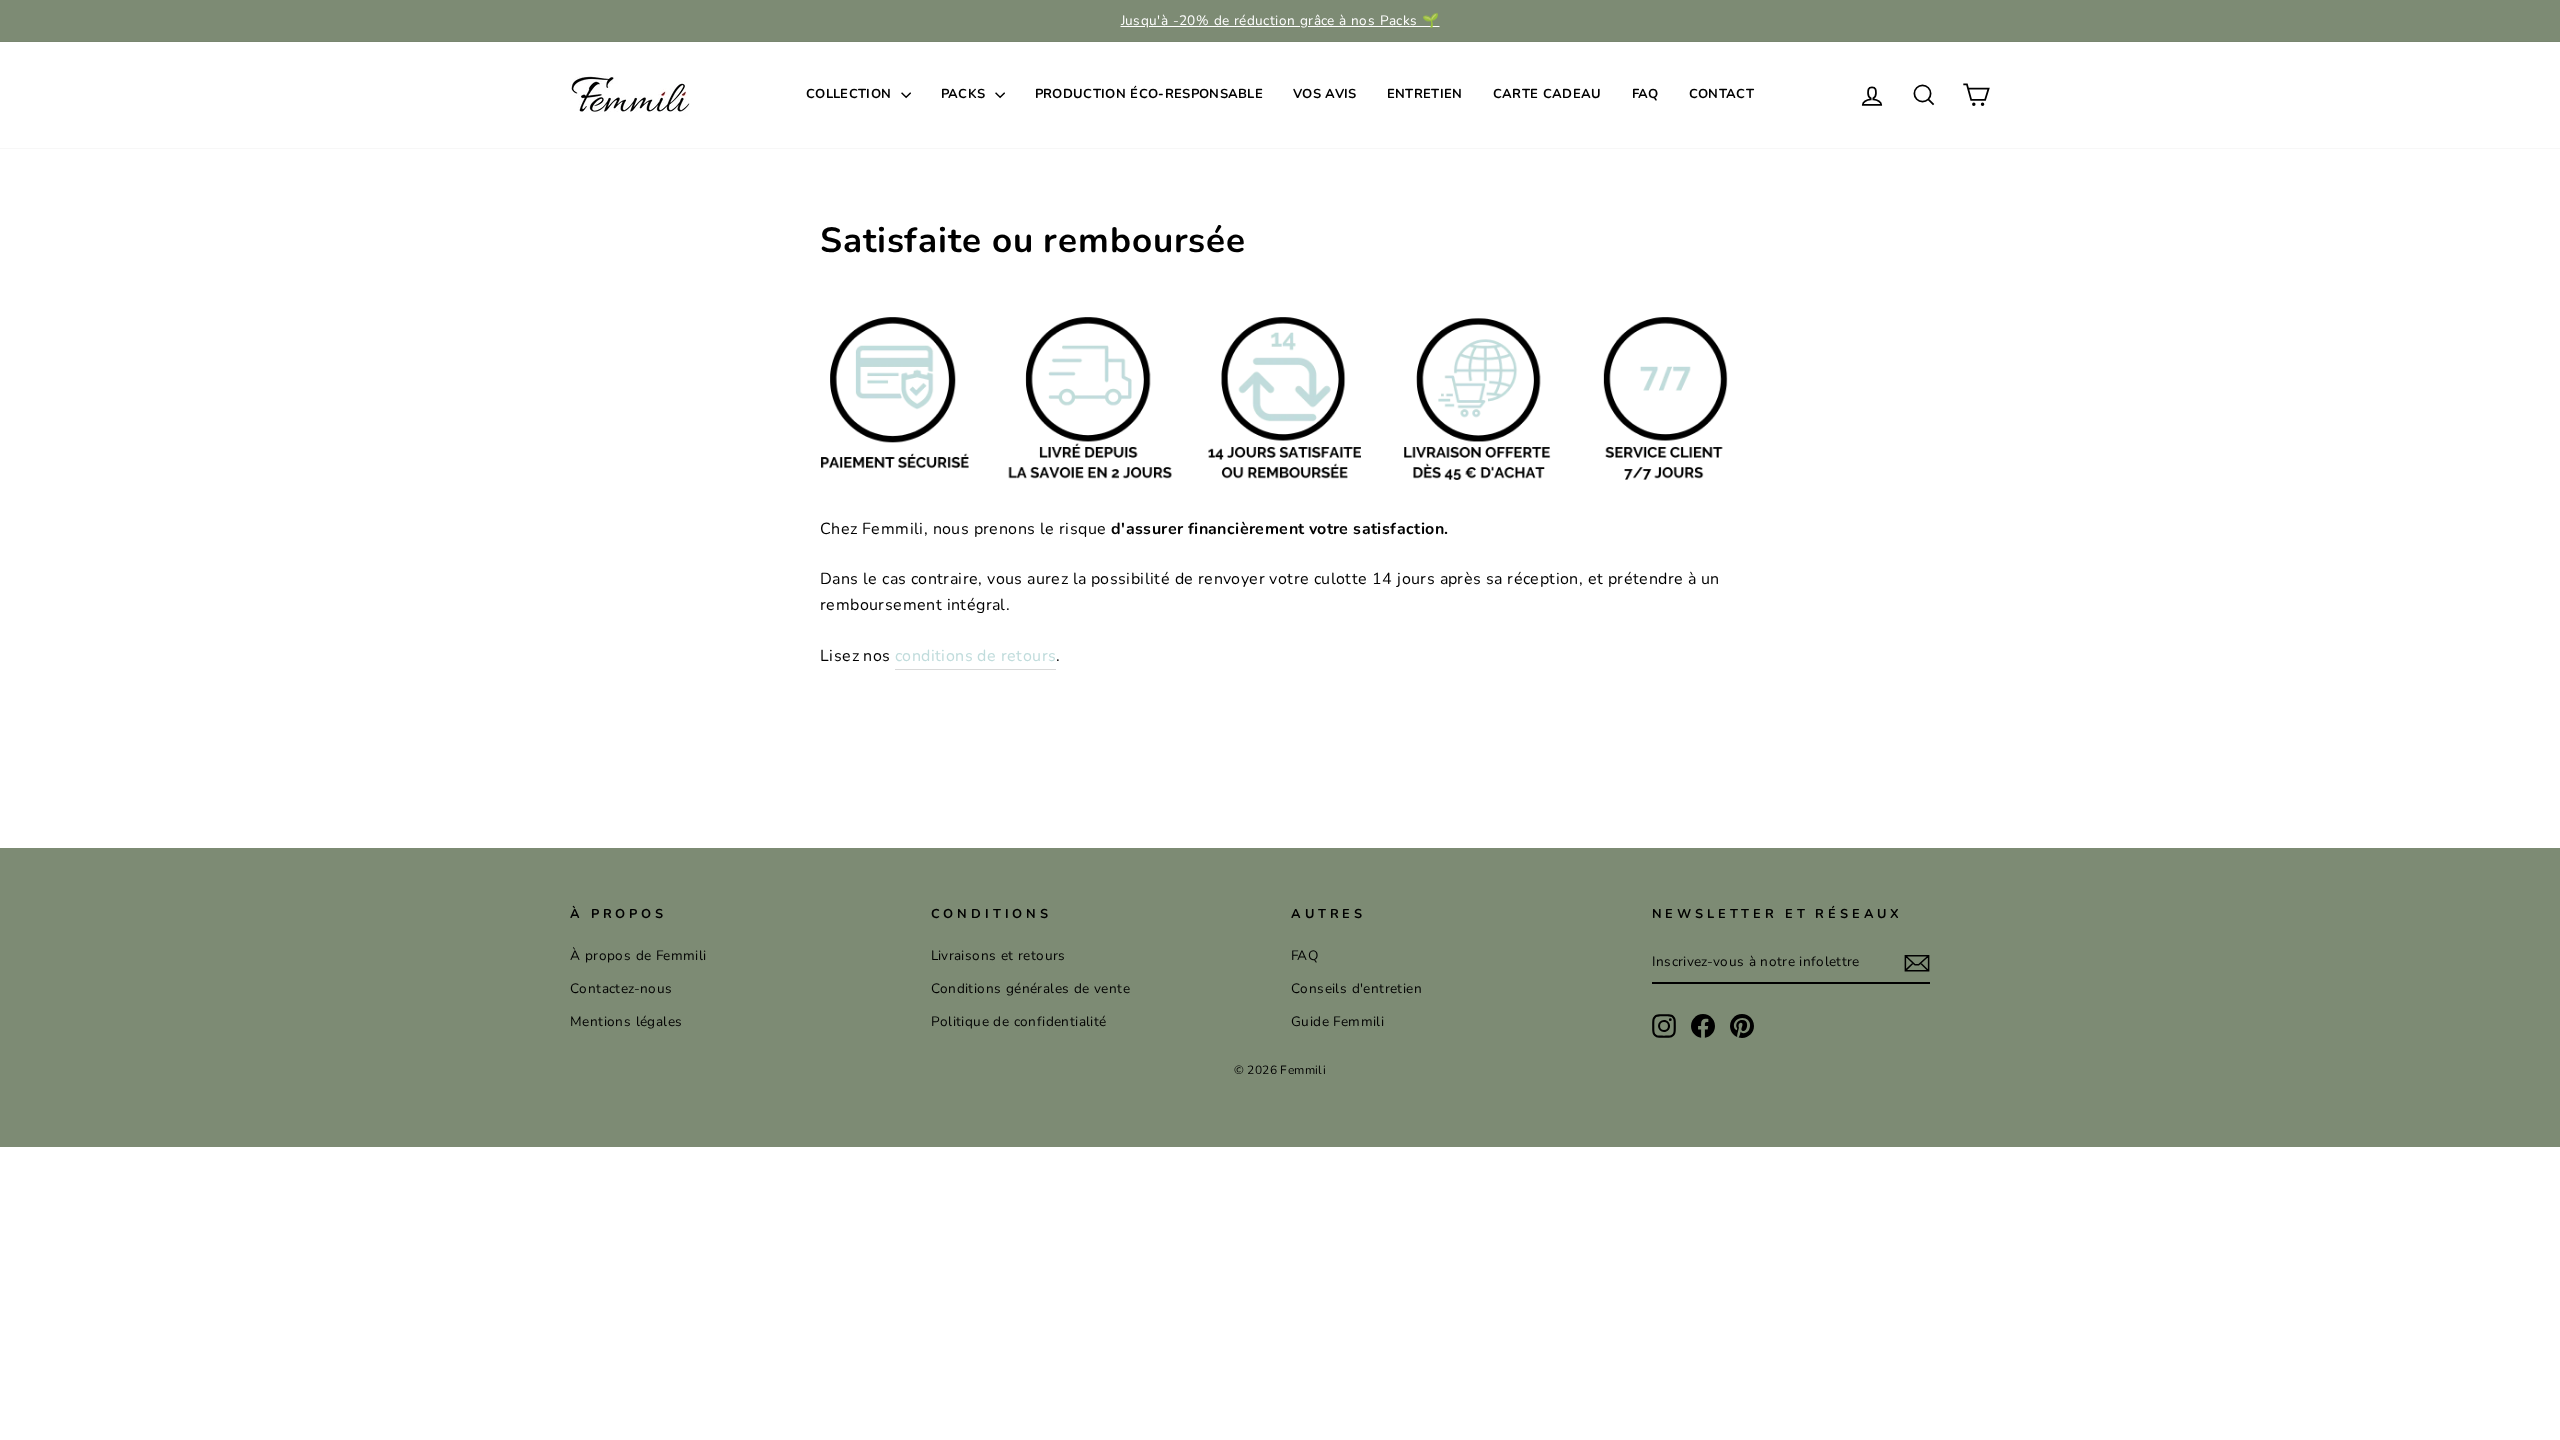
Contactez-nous (621, 988)
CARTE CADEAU (1547, 94)
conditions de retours (975, 656)
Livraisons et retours (998, 955)
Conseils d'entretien (1356, 988)
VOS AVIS (1325, 94)
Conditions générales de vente (1031, 988)
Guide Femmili (1337, 1021)
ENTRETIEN (1425, 94)
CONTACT (1721, 94)
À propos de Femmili (638, 955)
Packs (965, 94)
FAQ (1645, 94)
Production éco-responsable (1149, 94)
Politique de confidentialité (1019, 1021)
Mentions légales (626, 1021)
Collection (851, 94)
